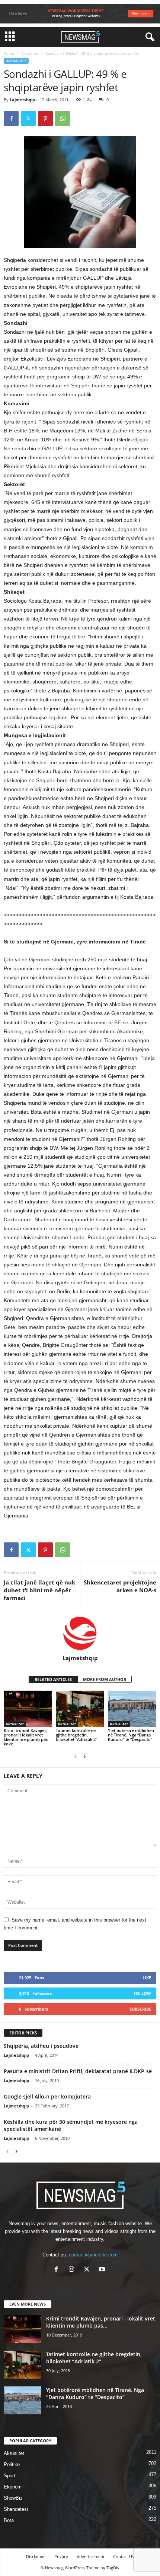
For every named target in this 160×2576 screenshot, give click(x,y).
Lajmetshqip (22, 100)
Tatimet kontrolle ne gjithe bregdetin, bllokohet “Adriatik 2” (76, 1735)
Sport (9, 2476)
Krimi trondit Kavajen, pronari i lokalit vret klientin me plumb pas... (101, 2322)
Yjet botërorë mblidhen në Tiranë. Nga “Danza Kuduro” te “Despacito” (131, 1735)
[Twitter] (28, 118)
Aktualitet (30, 53)
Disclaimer (36, 2556)
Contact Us (124, 2556)
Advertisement (91, 2556)
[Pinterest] (45, 118)
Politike (12, 2464)
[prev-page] (76, 1756)
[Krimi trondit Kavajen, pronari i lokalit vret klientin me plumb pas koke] (28, 1709)
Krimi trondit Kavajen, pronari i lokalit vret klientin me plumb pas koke (26, 1737)
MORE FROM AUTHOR (105, 1679)
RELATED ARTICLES (53, 1679)
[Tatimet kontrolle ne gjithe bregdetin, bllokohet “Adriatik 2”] (80, 1709)
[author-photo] (80, 1633)
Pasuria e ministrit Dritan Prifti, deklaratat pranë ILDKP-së (78, 2071)
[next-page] (84, 1756)
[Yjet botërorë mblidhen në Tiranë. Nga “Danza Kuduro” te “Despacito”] (132, 1709)
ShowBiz (13, 2498)
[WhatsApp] (63, 118)
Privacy (61, 2556)
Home (9, 53)
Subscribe (140, 2009)
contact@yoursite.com (93, 2255)
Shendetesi (16, 2509)
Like (147, 1978)
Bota (9, 2520)
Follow (142, 1993)
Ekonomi (13, 2487)
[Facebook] (11, 118)
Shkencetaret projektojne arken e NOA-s (120, 1586)
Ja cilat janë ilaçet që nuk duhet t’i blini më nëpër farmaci (39, 1590)
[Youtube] (103, 2270)
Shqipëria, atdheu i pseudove (41, 2046)
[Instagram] (73, 2270)
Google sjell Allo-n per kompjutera (47, 2096)
